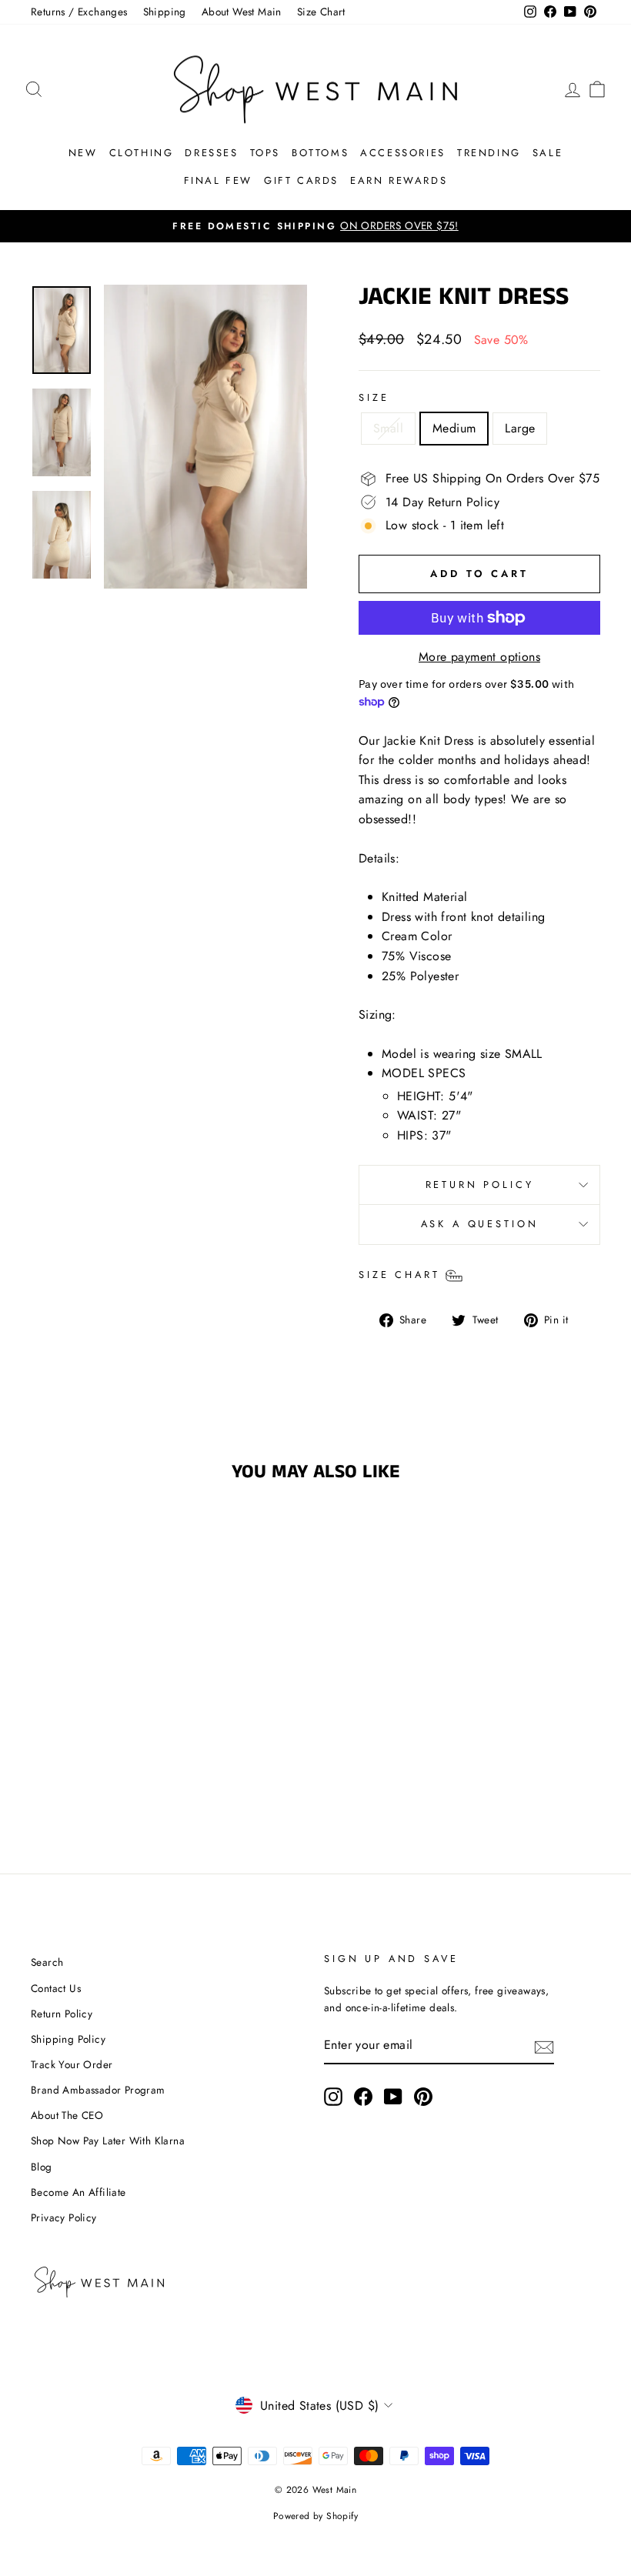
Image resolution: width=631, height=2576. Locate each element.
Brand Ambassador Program (98, 2090)
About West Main (242, 12)
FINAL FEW (218, 180)
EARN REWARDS (399, 180)
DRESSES (211, 153)
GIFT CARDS (301, 180)
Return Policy (62, 2014)
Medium (454, 428)
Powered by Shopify (315, 2516)
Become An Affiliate (78, 2192)
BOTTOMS (320, 153)
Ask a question (480, 1224)
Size (374, 397)
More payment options (479, 657)
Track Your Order (72, 2064)
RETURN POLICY (480, 1185)
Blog (42, 2167)
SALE (548, 153)
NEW (83, 153)
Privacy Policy (64, 2217)
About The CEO (67, 2115)
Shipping (165, 12)
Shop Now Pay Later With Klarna (108, 2141)
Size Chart (321, 12)
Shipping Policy (68, 2039)
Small (388, 428)
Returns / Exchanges (79, 12)
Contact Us (56, 1988)
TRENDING (489, 153)
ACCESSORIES (403, 153)
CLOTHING (142, 153)
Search (47, 1962)
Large (520, 428)
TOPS (265, 153)
